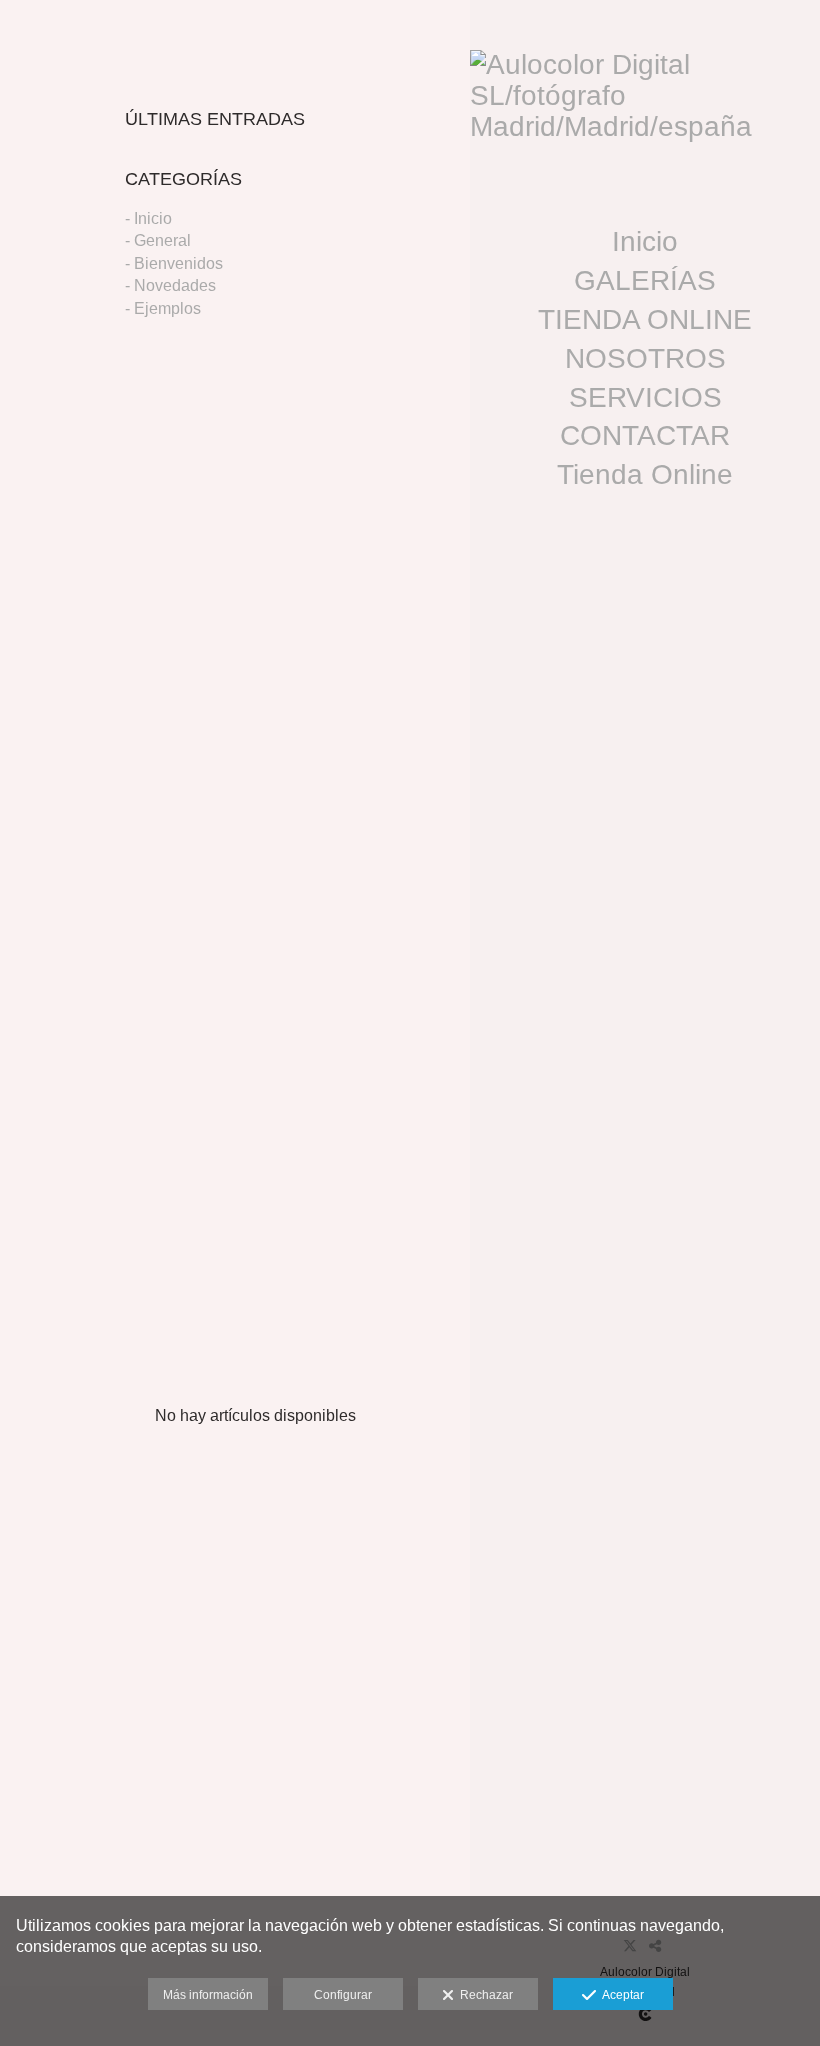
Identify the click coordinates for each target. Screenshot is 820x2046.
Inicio (645, 241)
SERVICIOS (645, 397)
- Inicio (148, 218)
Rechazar (483, 1995)
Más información (208, 1995)
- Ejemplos (163, 308)
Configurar (343, 1995)
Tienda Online (645, 474)
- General (158, 240)
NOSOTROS (645, 358)
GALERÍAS (645, 280)
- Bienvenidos (174, 263)
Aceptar (620, 1995)
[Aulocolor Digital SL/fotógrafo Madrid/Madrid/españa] (645, 104)
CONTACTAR (645, 435)
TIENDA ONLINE (645, 319)
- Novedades (170, 285)
